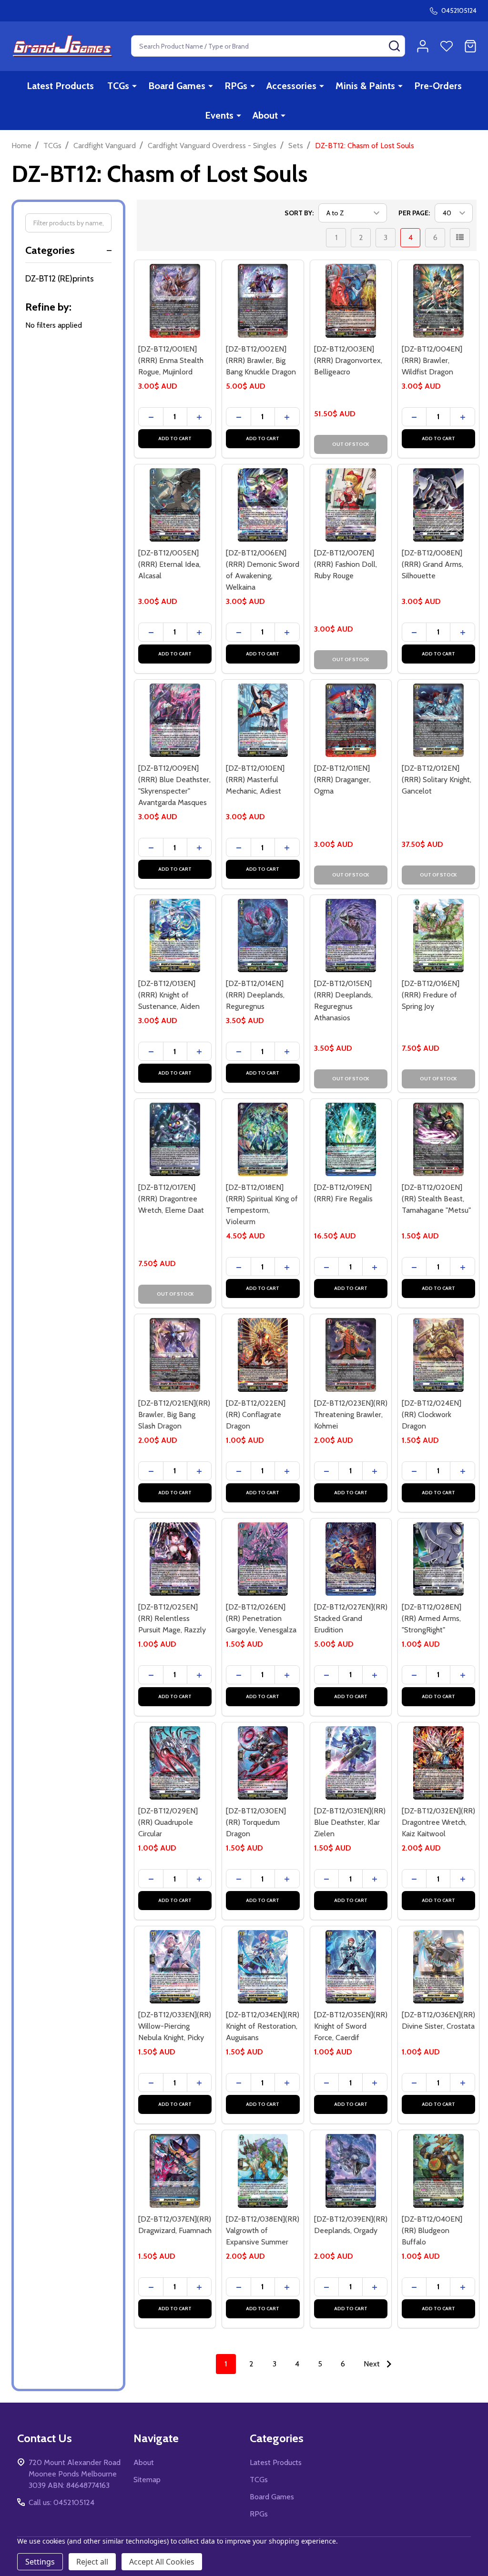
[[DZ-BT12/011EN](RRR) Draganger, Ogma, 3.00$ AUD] (351, 720)
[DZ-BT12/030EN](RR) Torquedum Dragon (256, 1822)
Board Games (177, 86)
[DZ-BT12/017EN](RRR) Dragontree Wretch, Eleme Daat (171, 1199)
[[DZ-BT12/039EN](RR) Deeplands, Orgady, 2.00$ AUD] (351, 2171)
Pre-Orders (438, 86)
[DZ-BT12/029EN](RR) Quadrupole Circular (168, 1822)
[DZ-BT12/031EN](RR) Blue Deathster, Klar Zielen (350, 1822)
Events (219, 115)
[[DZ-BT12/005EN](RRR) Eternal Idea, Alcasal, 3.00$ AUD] (175, 505)
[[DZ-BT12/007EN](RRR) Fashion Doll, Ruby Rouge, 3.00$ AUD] (351, 505)
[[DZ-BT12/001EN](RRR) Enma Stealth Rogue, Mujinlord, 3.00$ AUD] (175, 301)
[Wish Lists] (447, 46)
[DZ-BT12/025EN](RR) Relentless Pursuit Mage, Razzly (172, 1618)
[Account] (423, 46)
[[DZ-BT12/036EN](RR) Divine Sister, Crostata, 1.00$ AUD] (438, 1967)
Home (21, 146)
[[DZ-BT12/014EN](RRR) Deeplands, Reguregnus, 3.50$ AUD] (263, 936)
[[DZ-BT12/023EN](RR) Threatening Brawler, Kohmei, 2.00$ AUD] (351, 1355)
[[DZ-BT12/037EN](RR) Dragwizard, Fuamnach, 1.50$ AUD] (175, 2171)
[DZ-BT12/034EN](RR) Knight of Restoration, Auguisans (263, 2026)
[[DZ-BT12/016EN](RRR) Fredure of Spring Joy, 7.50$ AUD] (438, 936)
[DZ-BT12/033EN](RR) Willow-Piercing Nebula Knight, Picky (175, 2026)
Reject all (92, 2562)
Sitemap (147, 2480)
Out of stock (351, 444)
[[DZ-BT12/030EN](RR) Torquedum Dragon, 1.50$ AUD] (263, 1763)
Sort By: (299, 213)
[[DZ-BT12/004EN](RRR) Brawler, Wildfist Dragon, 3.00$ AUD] (438, 301)
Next (373, 2364)
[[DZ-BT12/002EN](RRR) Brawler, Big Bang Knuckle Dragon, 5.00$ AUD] (263, 301)
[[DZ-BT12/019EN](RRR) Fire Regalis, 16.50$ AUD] (351, 1139)
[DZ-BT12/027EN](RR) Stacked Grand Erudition (351, 1618)
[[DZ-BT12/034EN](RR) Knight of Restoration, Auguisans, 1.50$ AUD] (263, 1967)
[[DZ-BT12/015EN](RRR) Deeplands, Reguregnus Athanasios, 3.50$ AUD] (351, 936)
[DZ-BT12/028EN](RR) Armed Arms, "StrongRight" (432, 1618)
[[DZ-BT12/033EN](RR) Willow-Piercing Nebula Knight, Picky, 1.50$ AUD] (175, 1967)
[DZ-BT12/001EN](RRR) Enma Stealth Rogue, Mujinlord (171, 360)
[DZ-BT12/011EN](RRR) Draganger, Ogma (342, 780)
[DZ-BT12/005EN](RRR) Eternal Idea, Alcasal (169, 564)
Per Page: (414, 213)
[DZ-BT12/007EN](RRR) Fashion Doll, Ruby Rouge (346, 564)
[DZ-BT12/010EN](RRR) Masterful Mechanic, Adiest (255, 780)
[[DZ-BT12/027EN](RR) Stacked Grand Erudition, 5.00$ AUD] (351, 1559)
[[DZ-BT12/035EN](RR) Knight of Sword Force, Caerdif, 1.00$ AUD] (351, 1967)
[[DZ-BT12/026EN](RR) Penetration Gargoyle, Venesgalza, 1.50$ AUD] (263, 1559)
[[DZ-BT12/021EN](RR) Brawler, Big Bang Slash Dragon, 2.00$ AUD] (175, 1355)
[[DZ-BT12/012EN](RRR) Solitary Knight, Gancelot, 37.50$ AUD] (438, 720)
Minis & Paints (365, 86)
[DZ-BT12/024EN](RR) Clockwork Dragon (432, 1414)
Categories (50, 250)
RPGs (236, 86)
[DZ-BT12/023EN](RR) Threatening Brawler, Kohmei (351, 1414)
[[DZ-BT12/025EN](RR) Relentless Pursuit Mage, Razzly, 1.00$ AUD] (175, 1559)
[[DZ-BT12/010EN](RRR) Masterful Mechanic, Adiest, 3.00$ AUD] (263, 720)
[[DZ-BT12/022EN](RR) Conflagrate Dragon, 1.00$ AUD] (263, 1355)
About (265, 115)
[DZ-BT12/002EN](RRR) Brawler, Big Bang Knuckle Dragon (261, 360)
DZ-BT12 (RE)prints (60, 279)
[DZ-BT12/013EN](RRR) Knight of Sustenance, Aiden (169, 995)
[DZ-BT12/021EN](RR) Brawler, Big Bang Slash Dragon (174, 1414)
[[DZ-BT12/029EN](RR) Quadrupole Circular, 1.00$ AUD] (175, 1763)
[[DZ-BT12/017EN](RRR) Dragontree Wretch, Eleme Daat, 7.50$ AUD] (175, 1139)
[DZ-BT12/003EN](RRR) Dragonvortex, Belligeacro (348, 360)
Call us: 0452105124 (61, 2502)
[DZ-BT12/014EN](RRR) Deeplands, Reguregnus (255, 995)
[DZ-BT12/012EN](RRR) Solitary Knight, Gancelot (437, 780)
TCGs (118, 86)
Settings (40, 2562)
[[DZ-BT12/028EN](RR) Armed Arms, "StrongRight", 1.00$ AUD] (438, 1559)
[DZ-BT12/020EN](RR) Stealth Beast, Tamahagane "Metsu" (436, 1199)
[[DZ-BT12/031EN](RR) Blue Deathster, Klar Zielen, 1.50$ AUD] (351, 1763)
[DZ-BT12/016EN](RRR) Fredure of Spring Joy (431, 995)
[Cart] (470, 46)
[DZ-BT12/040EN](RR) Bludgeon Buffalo (432, 2230)
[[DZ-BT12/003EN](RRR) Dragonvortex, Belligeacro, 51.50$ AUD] (351, 301)
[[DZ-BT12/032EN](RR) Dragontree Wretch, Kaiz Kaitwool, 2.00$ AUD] (438, 1763)
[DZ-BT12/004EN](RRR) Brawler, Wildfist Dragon (432, 360)
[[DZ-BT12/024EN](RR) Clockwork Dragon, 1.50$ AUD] (438, 1355)
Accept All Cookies (162, 2562)
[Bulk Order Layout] (460, 238)
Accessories (291, 86)
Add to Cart (175, 438)
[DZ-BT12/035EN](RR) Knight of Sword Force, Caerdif (351, 2026)
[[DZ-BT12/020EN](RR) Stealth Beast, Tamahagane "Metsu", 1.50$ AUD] (438, 1139)
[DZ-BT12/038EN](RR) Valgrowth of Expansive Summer (263, 2230)
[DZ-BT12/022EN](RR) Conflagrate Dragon (256, 1414)
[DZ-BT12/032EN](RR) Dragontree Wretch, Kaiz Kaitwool (438, 1822)
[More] (134, 86)
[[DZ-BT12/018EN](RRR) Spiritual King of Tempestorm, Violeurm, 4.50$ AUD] (263, 1139)
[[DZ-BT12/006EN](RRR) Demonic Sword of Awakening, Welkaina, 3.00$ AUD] (263, 505)
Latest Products (60, 86)
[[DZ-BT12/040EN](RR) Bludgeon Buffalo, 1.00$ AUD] (438, 2171)
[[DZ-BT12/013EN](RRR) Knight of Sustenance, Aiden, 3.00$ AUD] (175, 936)
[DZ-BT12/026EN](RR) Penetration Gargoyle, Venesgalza (261, 1618)
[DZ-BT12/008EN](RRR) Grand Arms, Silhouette (432, 564)
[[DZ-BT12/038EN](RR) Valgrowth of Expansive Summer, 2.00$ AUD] (263, 2171)
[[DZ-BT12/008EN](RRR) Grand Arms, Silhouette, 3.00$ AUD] (438, 505)
